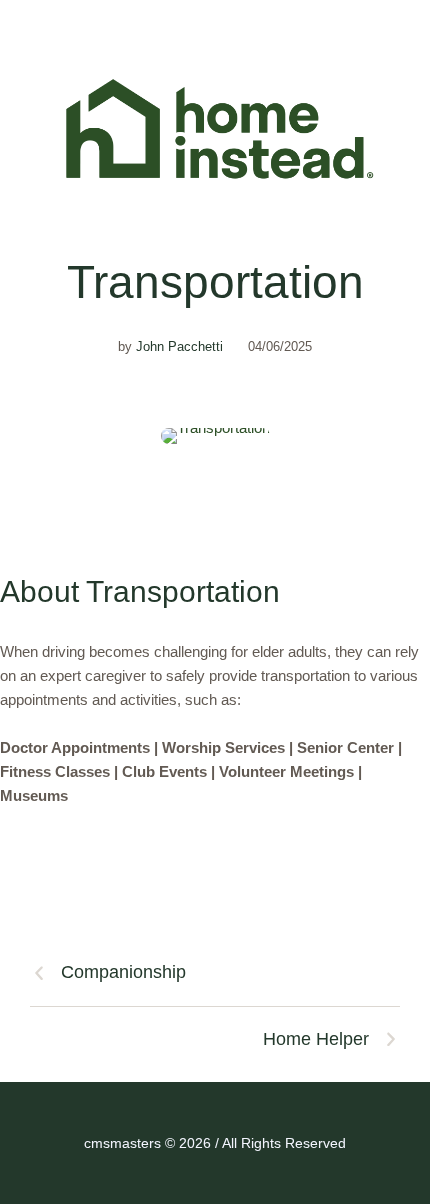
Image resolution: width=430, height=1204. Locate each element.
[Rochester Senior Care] (215, 128)
